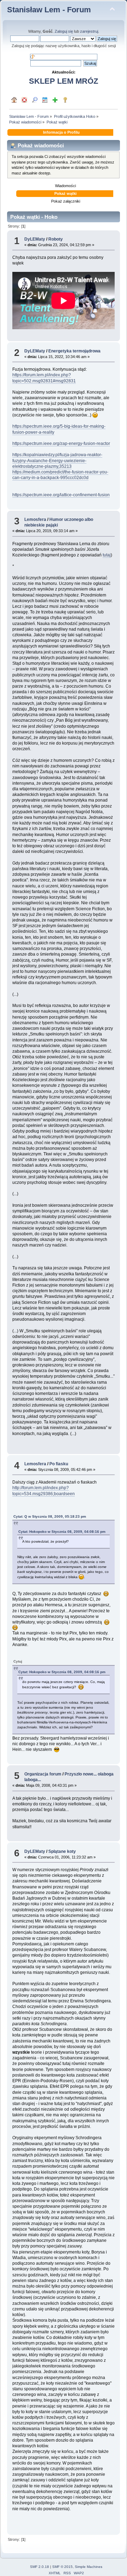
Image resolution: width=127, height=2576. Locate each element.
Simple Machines (89, 2567)
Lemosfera (35, 519)
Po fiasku (59, 1464)
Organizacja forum (43, 1774)
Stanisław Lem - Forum (49, 10)
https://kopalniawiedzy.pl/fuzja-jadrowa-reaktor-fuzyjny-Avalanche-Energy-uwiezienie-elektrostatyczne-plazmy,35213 (57, 460)
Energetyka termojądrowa (74, 351)
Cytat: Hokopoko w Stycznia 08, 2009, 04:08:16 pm (62, 1532)
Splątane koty (62, 1851)
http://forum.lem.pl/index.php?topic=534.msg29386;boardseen (44, 1491)
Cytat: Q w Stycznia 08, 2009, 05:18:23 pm (50, 1516)
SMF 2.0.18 (40, 2567)
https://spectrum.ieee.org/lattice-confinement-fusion (61, 495)
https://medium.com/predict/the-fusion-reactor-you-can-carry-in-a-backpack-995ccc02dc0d (60, 475)
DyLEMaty (35, 239)
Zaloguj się (64, 31)
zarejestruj (89, 31)
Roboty (56, 239)
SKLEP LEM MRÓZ (64, 81)
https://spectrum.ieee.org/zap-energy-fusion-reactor (61, 444)
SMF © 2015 (62, 2567)
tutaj (107, 555)
